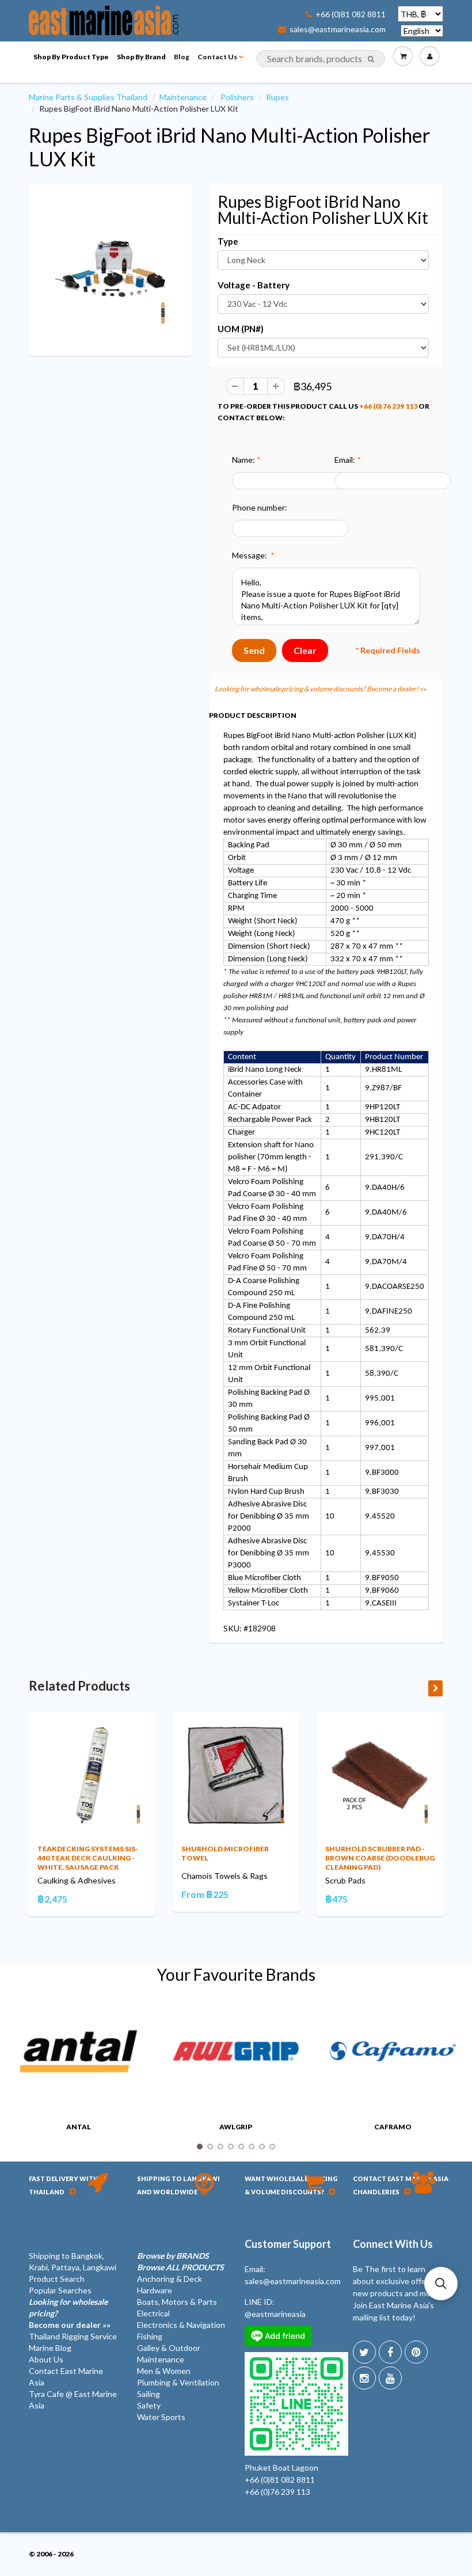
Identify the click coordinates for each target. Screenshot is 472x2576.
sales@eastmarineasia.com (338, 29)
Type (228, 241)
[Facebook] (390, 2352)
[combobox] (321, 59)
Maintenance (183, 97)
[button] (441, 2284)
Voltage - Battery (254, 285)
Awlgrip (236, 2127)
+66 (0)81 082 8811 (351, 14)
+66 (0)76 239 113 (277, 2492)
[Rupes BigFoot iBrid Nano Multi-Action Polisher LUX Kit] (110, 269)
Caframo (393, 2127)
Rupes (277, 97)
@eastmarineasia (275, 2314)
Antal (79, 2127)
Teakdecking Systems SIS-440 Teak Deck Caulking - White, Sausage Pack (88, 1858)
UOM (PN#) (241, 329)
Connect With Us (393, 2244)
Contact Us (217, 57)
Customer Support (288, 2244)
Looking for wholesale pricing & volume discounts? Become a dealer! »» (321, 689)
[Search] (371, 59)
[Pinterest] (416, 2352)
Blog (182, 57)
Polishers (237, 97)
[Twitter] (364, 2352)
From (205, 1894)
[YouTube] (390, 2378)
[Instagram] (364, 2378)
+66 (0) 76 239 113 (388, 406)
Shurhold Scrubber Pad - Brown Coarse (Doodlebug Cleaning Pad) (380, 1858)
